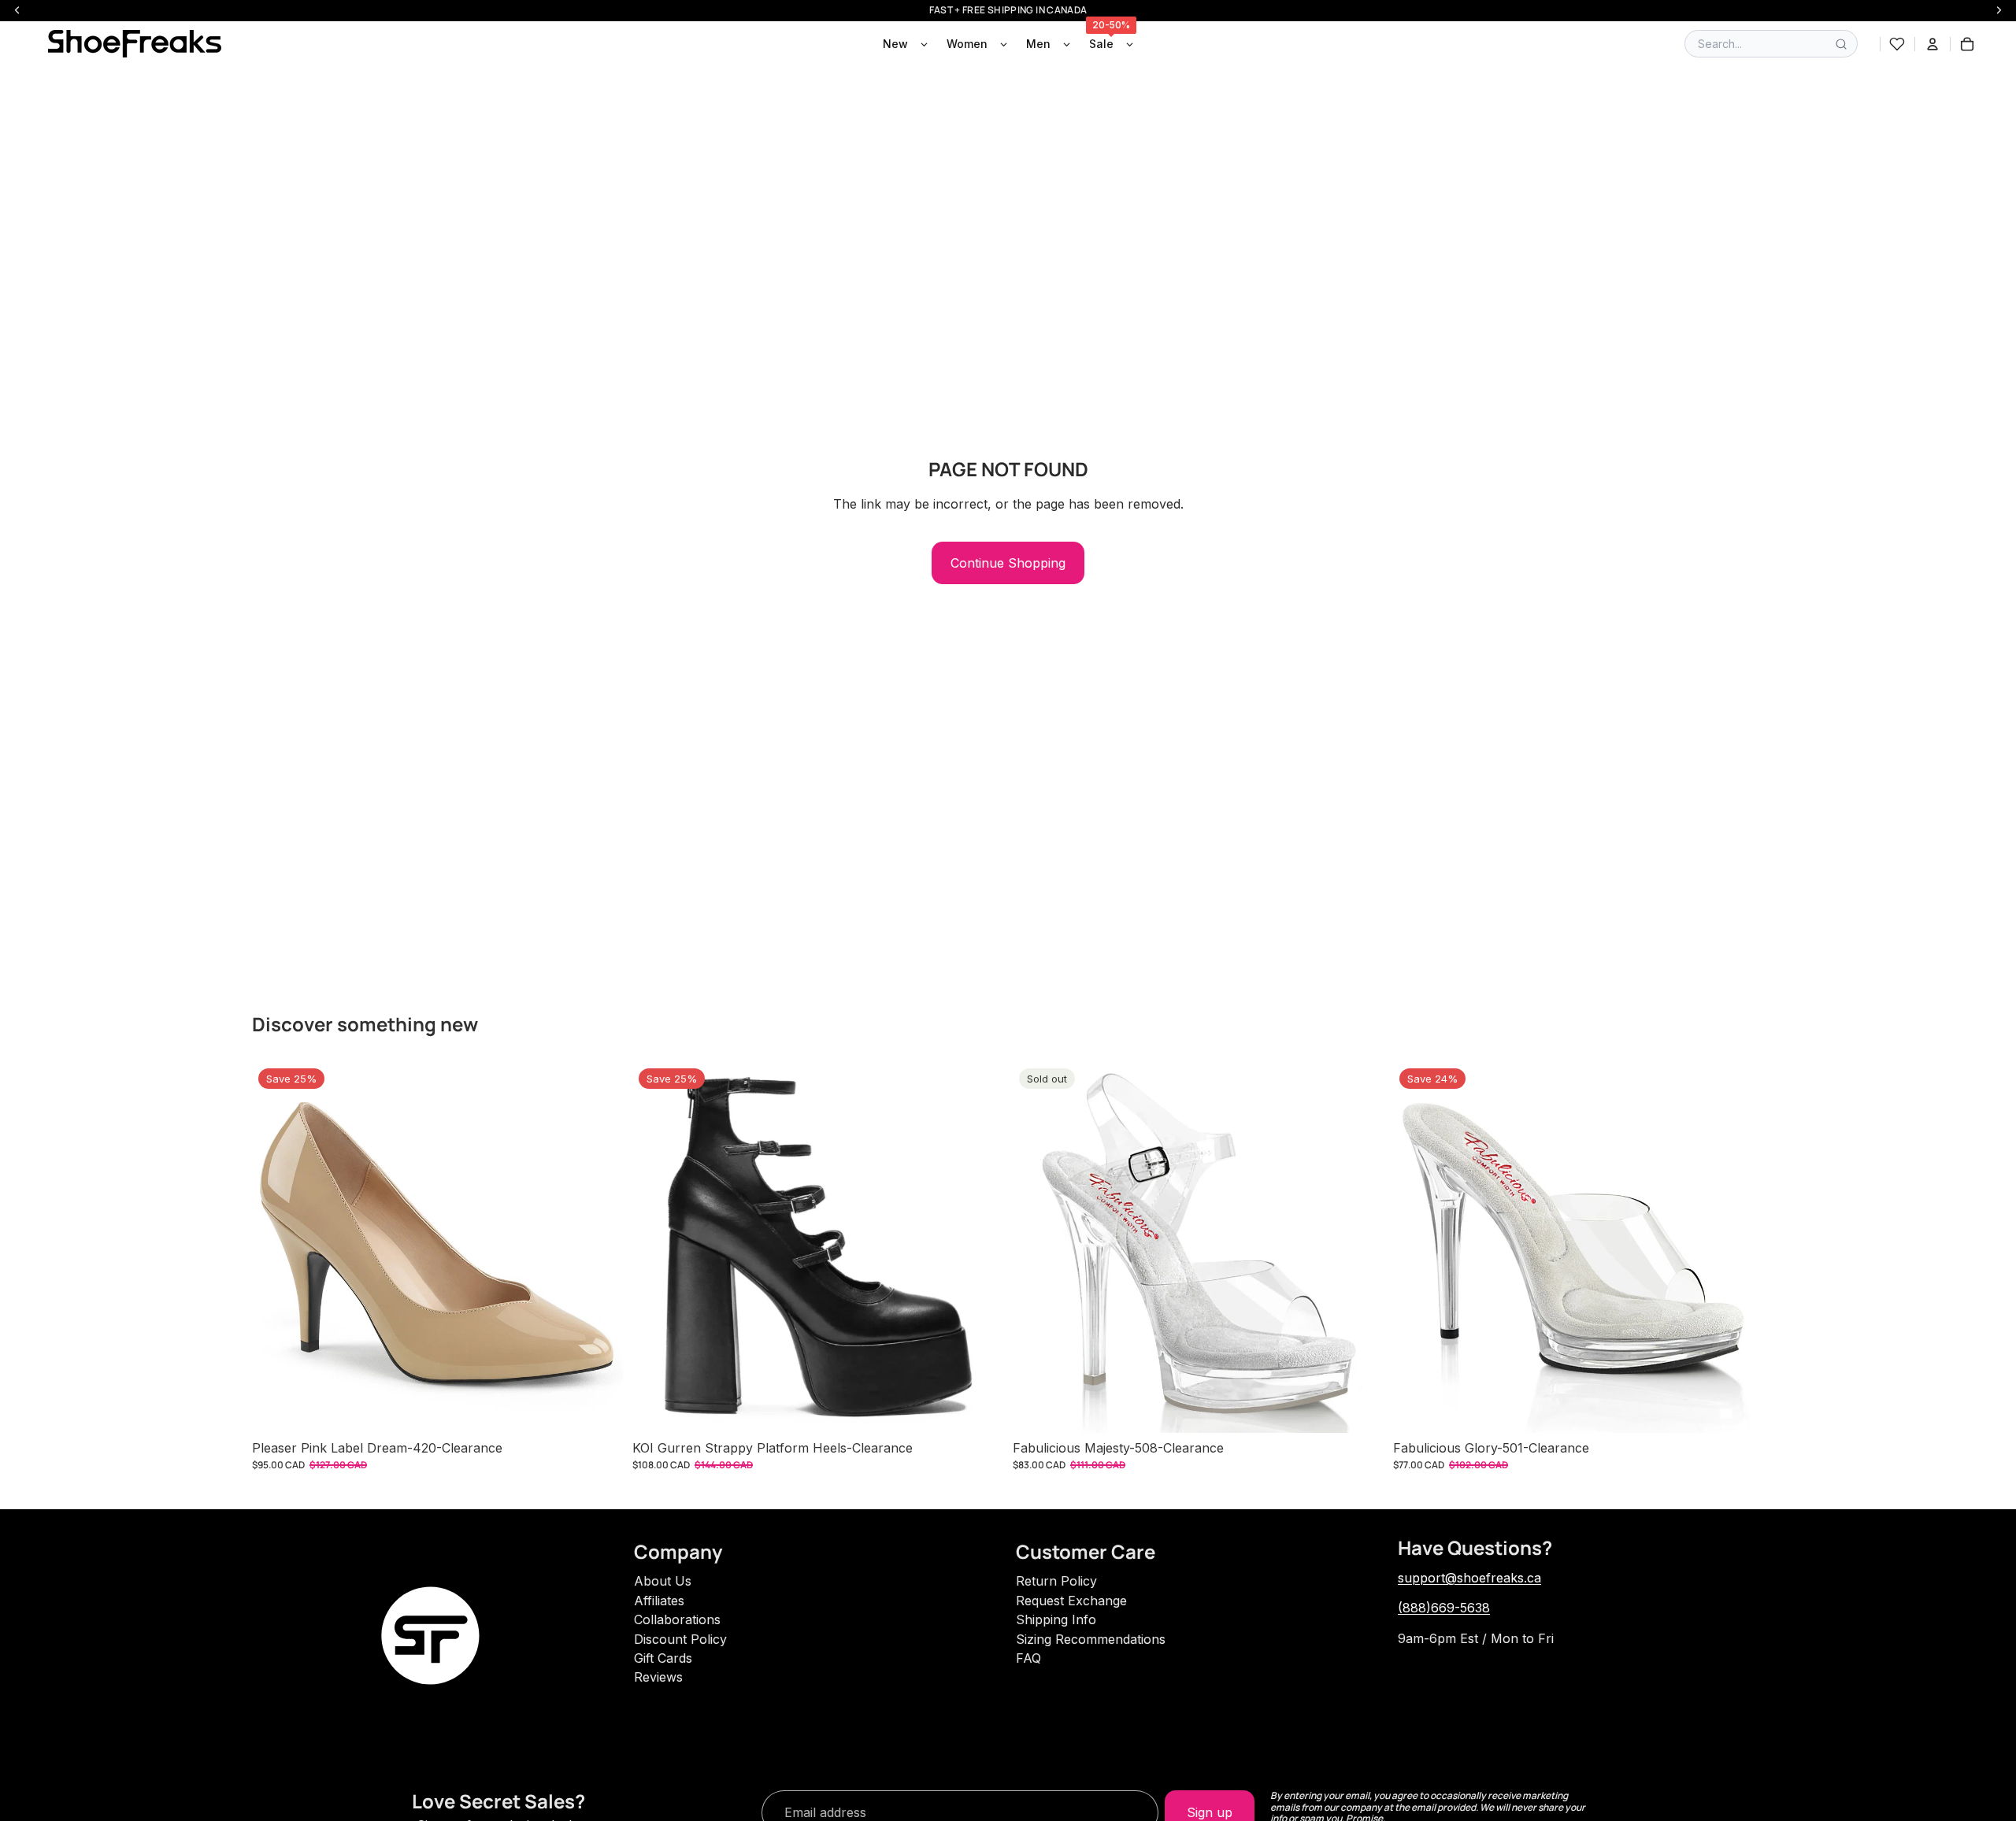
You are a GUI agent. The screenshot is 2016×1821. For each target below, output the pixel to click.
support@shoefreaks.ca (1469, 1578)
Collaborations (677, 1619)
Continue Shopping (1008, 563)
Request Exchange (1071, 1601)
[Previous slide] (276, 1247)
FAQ (1028, 1658)
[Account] (1933, 44)
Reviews (658, 1677)
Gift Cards (663, 1658)
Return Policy (1056, 1581)
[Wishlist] (1897, 44)
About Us (663, 1581)
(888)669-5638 (1444, 1608)
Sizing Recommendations (1091, 1639)
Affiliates (659, 1601)
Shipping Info (1056, 1619)
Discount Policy (680, 1639)
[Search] (1841, 44)
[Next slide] (599, 1247)
